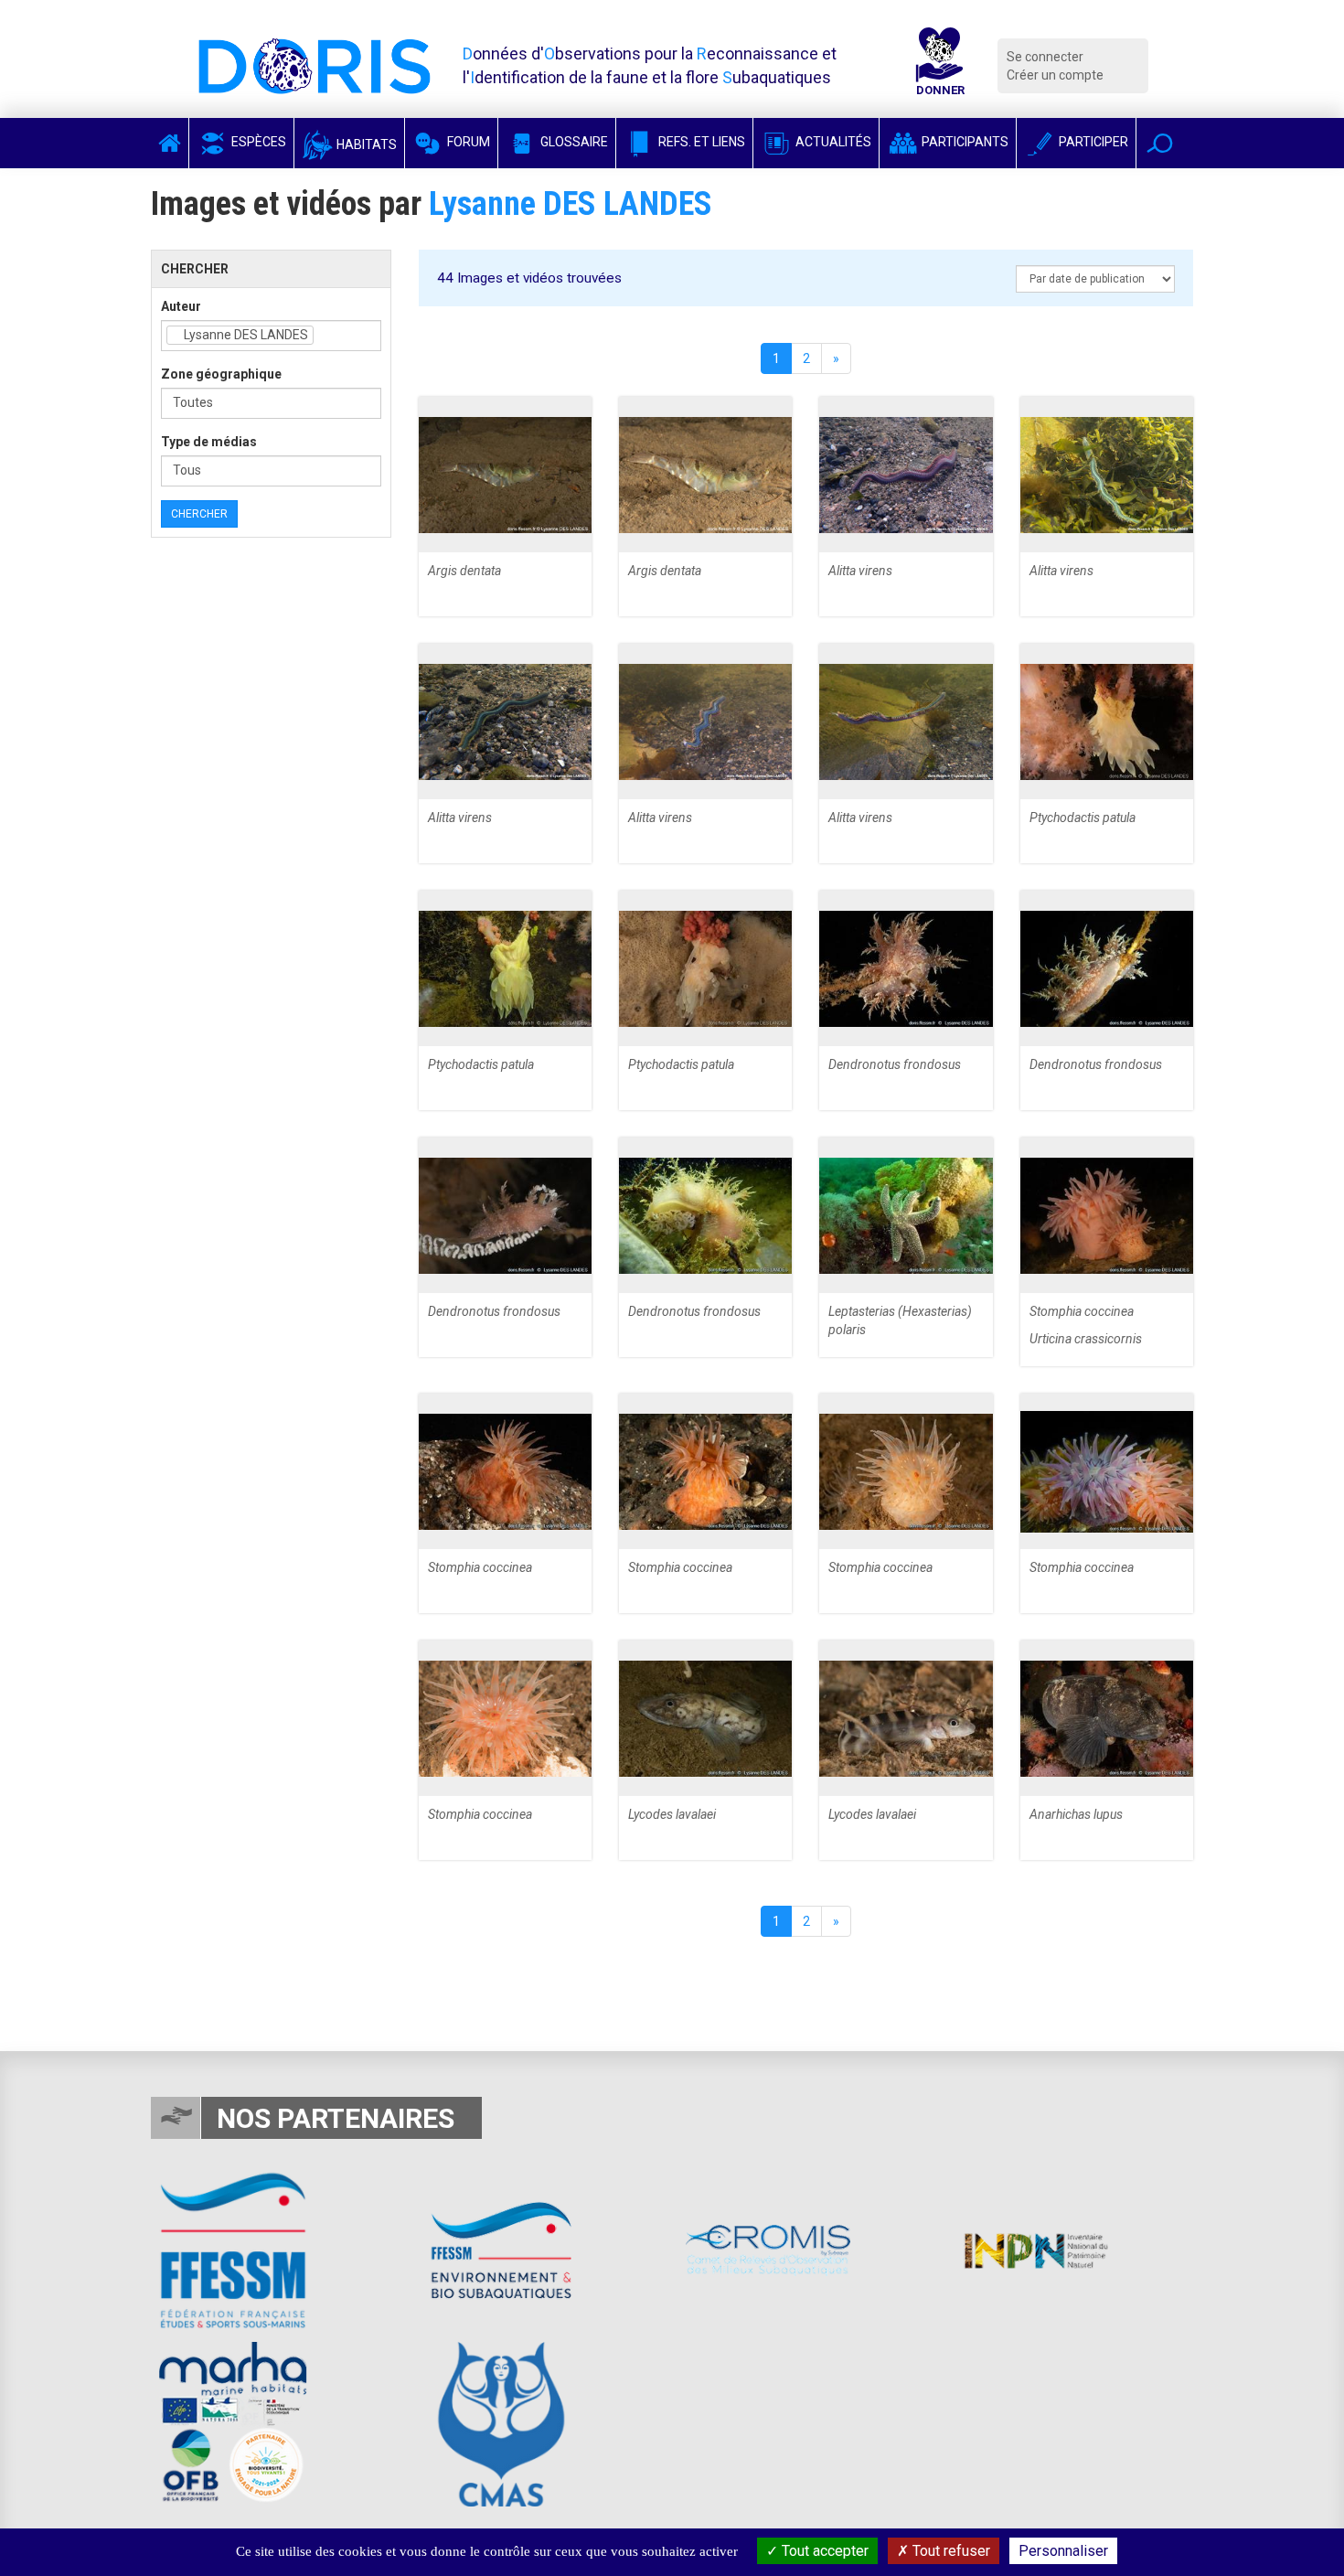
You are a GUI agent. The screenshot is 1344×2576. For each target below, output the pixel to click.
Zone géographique (221, 374)
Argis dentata (464, 571)
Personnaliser (1063, 2551)
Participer (1092, 142)
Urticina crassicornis (1086, 1339)
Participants (964, 142)
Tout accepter (823, 2551)
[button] (1160, 143)
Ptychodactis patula (1083, 818)
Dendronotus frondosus (895, 1064)
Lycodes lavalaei (672, 1814)
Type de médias (209, 442)
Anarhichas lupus (1076, 1814)
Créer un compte (1055, 75)
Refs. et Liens (700, 142)
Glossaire (573, 142)
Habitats (365, 144)
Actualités (832, 142)
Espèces (257, 142)
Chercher (199, 514)
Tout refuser (949, 2551)
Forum (467, 142)
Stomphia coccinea (1082, 1311)
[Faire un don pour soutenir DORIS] (940, 66)
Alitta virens (860, 571)
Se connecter (1045, 57)
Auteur (181, 306)
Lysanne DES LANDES (571, 204)
